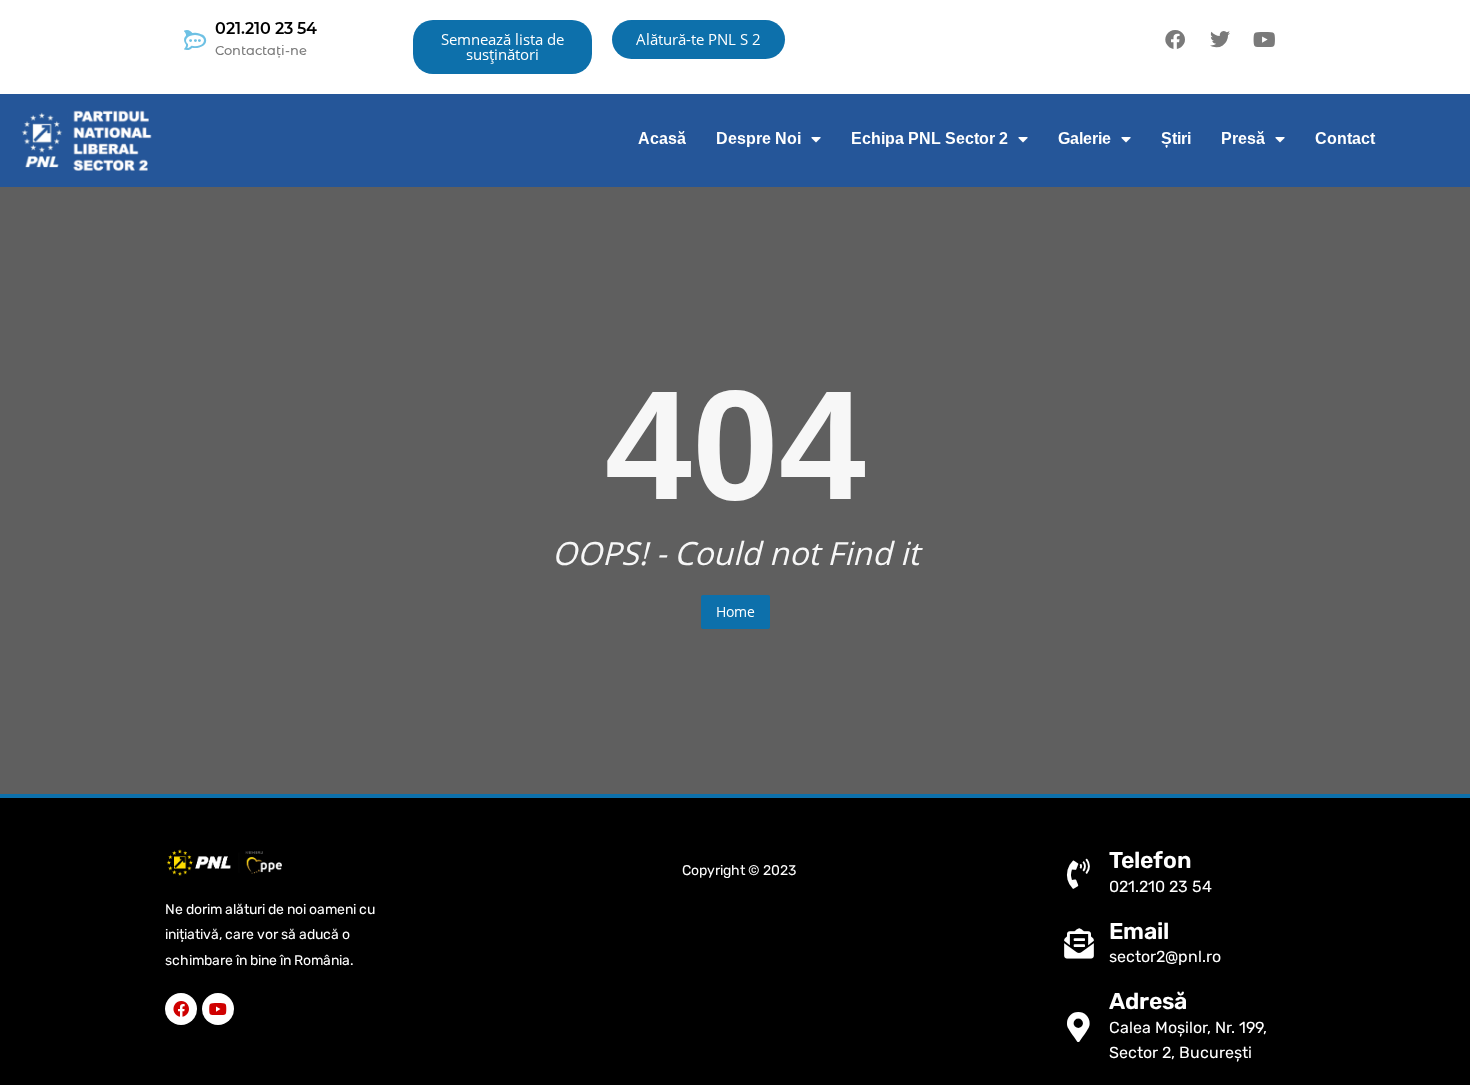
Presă (1243, 138)
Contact (1345, 138)
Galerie (1084, 138)
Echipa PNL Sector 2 (929, 138)
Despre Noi (758, 138)
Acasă (662, 138)
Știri (1176, 138)
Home (735, 611)
